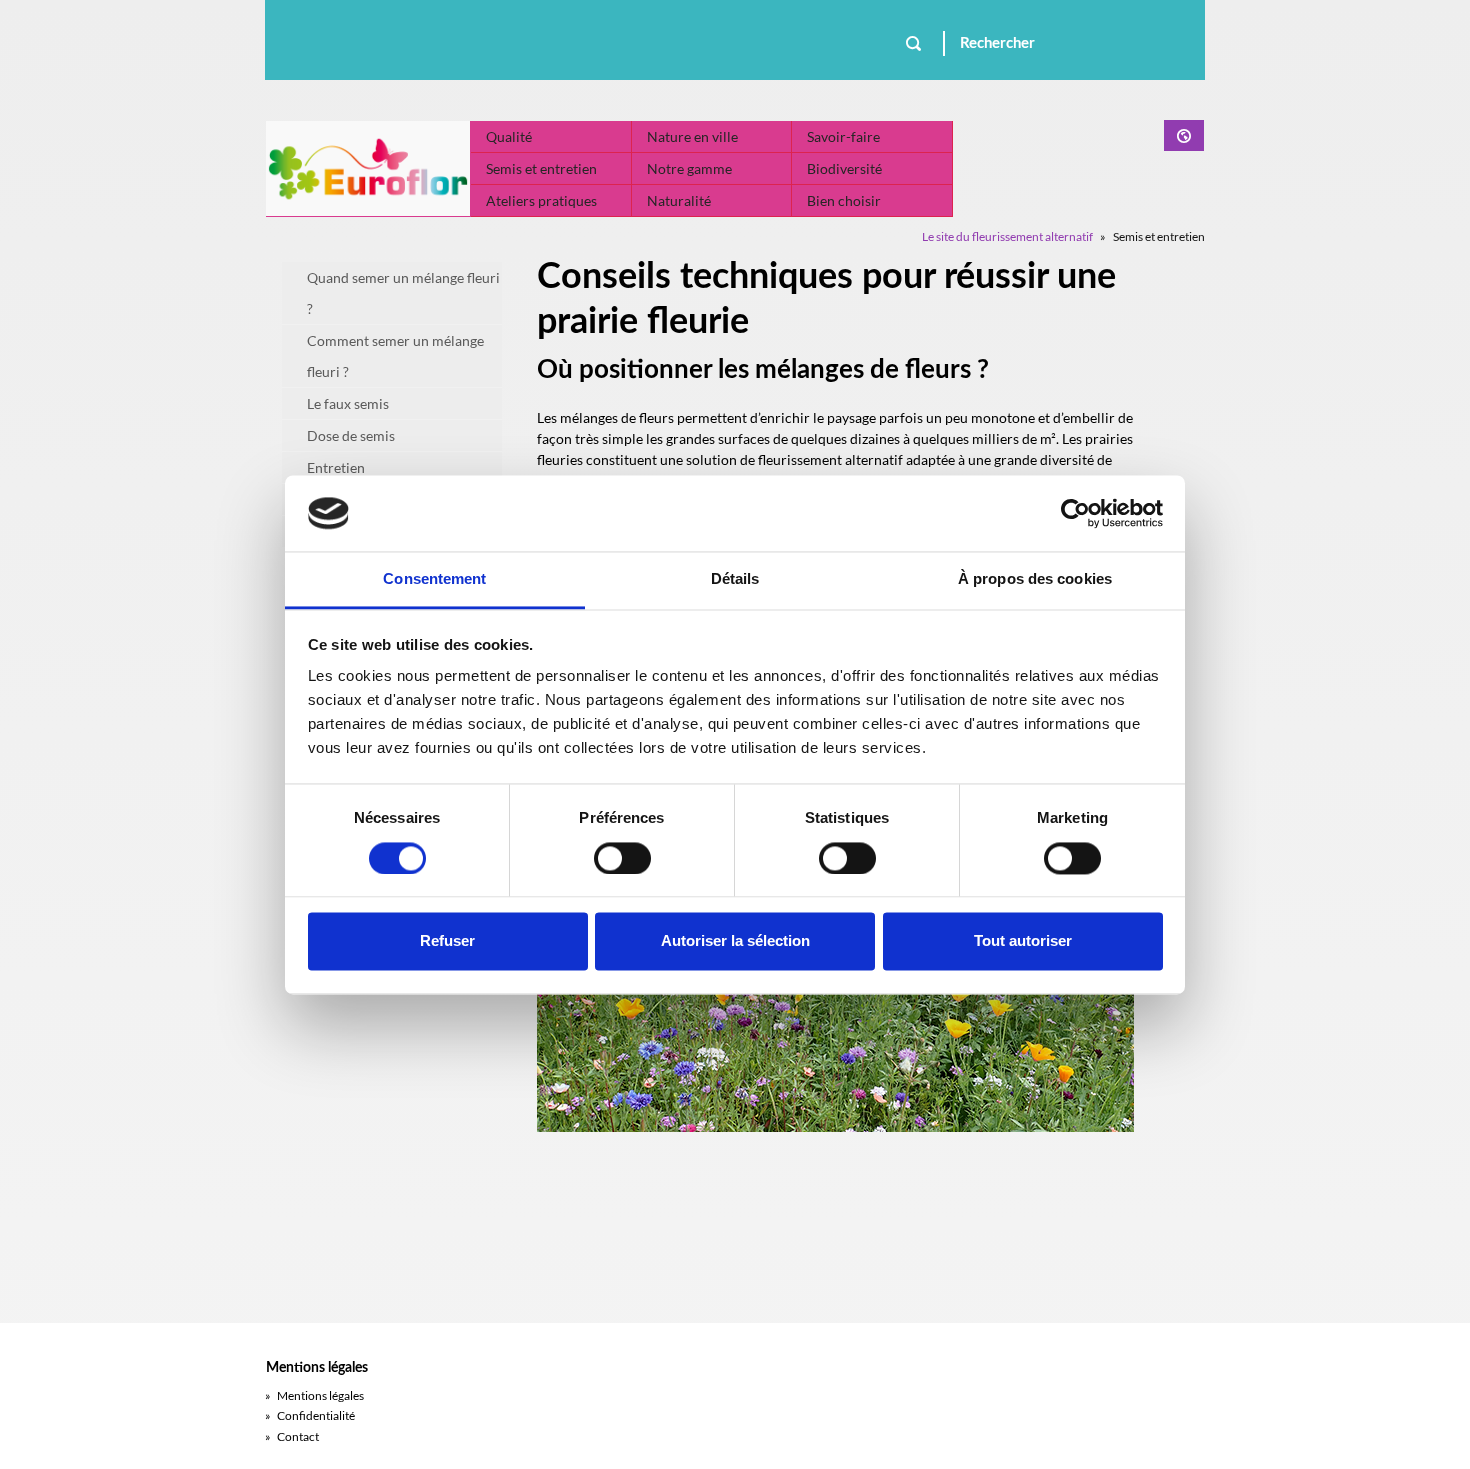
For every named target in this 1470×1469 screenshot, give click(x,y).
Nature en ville (692, 136)
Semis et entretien (541, 168)
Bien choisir (844, 200)
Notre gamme (689, 168)
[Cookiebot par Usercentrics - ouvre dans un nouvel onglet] (1075, 513)
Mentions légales (314, 1395)
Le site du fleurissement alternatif (1007, 236)
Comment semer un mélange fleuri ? (395, 356)
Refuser (447, 941)
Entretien (336, 467)
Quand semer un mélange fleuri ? (403, 293)
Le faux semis (348, 403)
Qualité (509, 136)
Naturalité (679, 200)
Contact (292, 1436)
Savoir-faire (843, 136)
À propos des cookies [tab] (1035, 579)
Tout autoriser (1023, 941)
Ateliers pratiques (541, 200)
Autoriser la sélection (735, 941)
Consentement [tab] (434, 579)
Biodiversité (844, 168)
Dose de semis (351, 435)
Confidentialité (310, 1415)
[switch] (622, 858)
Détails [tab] (735, 579)
